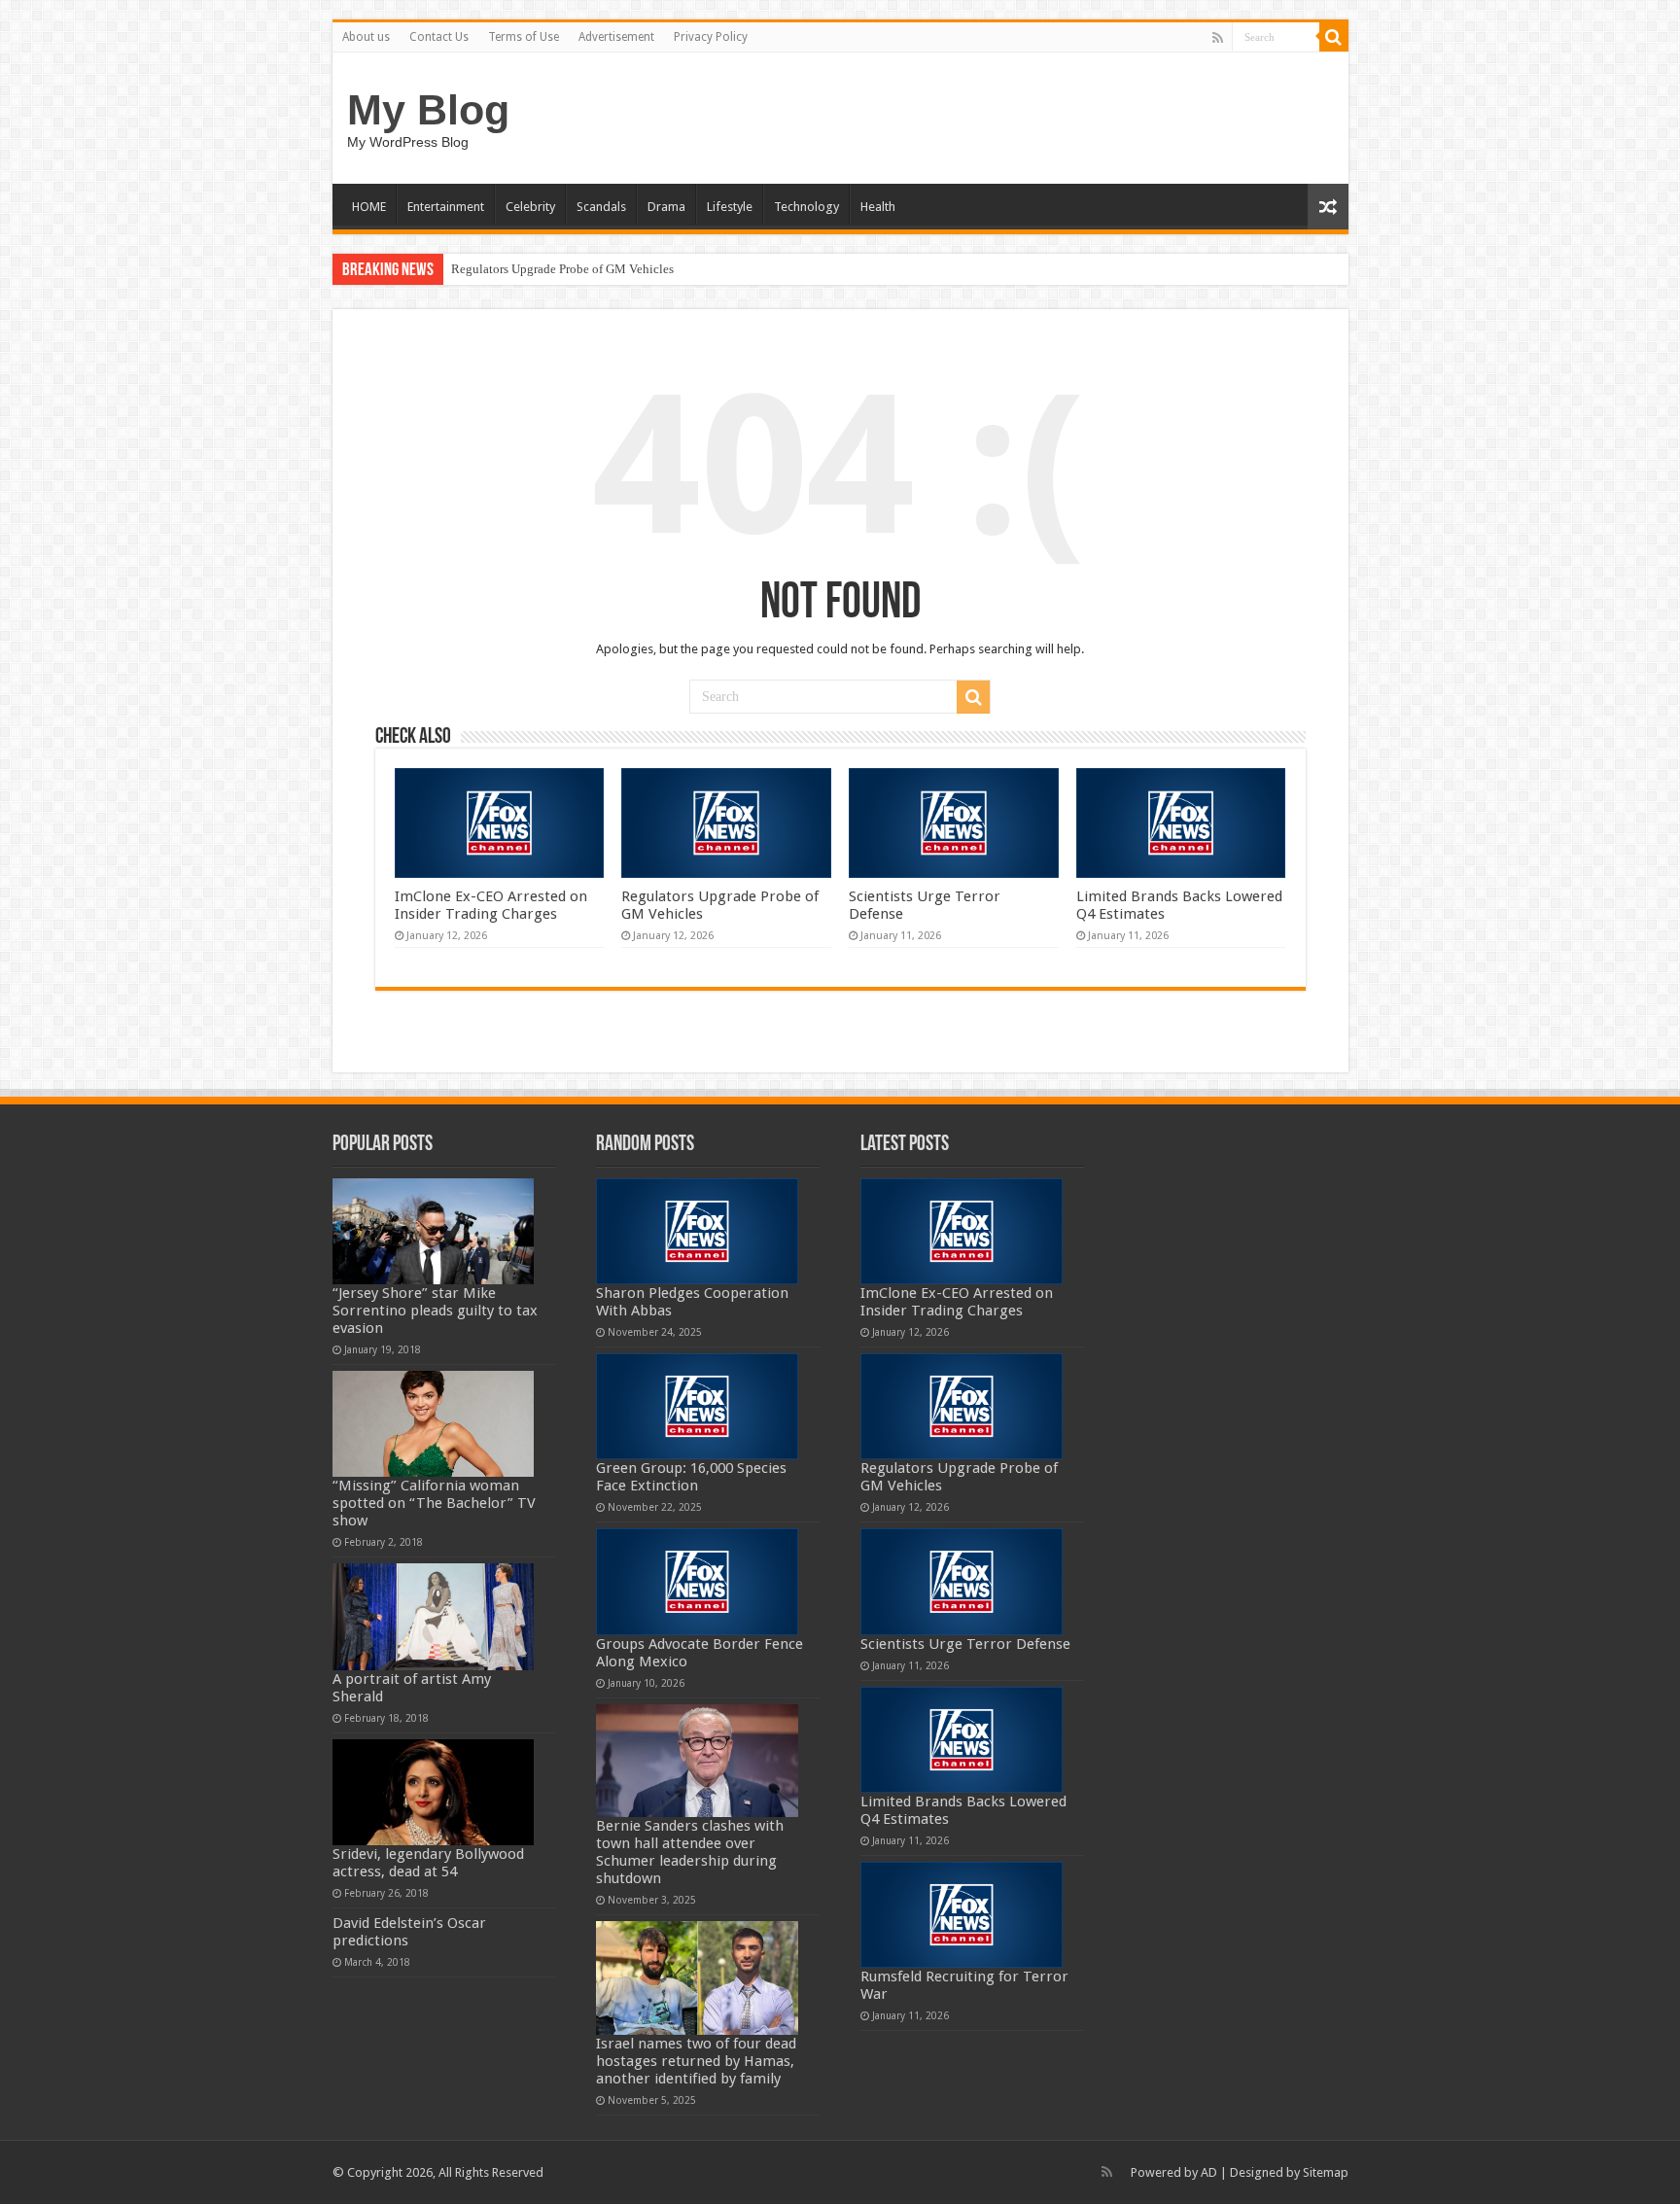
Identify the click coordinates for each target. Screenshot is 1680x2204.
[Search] (1334, 37)
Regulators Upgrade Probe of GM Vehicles (562, 269)
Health (878, 207)
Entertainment (446, 207)
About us (366, 37)
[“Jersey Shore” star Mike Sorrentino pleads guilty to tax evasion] (434, 1231)
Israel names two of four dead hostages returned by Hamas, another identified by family (696, 2061)
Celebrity (530, 207)
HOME (369, 207)
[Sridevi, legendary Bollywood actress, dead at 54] (434, 1792)
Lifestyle (730, 207)
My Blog (428, 110)
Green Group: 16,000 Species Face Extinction (691, 1477)
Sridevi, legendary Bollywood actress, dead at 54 (428, 1863)
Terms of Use (524, 37)
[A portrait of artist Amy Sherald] (434, 1616)
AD (1209, 2172)
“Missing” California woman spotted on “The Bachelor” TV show (434, 1503)
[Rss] (1218, 38)
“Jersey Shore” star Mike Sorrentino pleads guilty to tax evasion (435, 1311)
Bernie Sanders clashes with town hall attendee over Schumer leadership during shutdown (690, 1852)
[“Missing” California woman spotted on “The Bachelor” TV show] (434, 1424)
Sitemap (1326, 2172)
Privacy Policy (711, 37)
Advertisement (616, 37)
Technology (806, 207)
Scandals (601, 207)
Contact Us (439, 37)
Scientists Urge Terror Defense (965, 1644)
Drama (666, 207)
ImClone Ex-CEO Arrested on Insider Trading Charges (491, 905)
